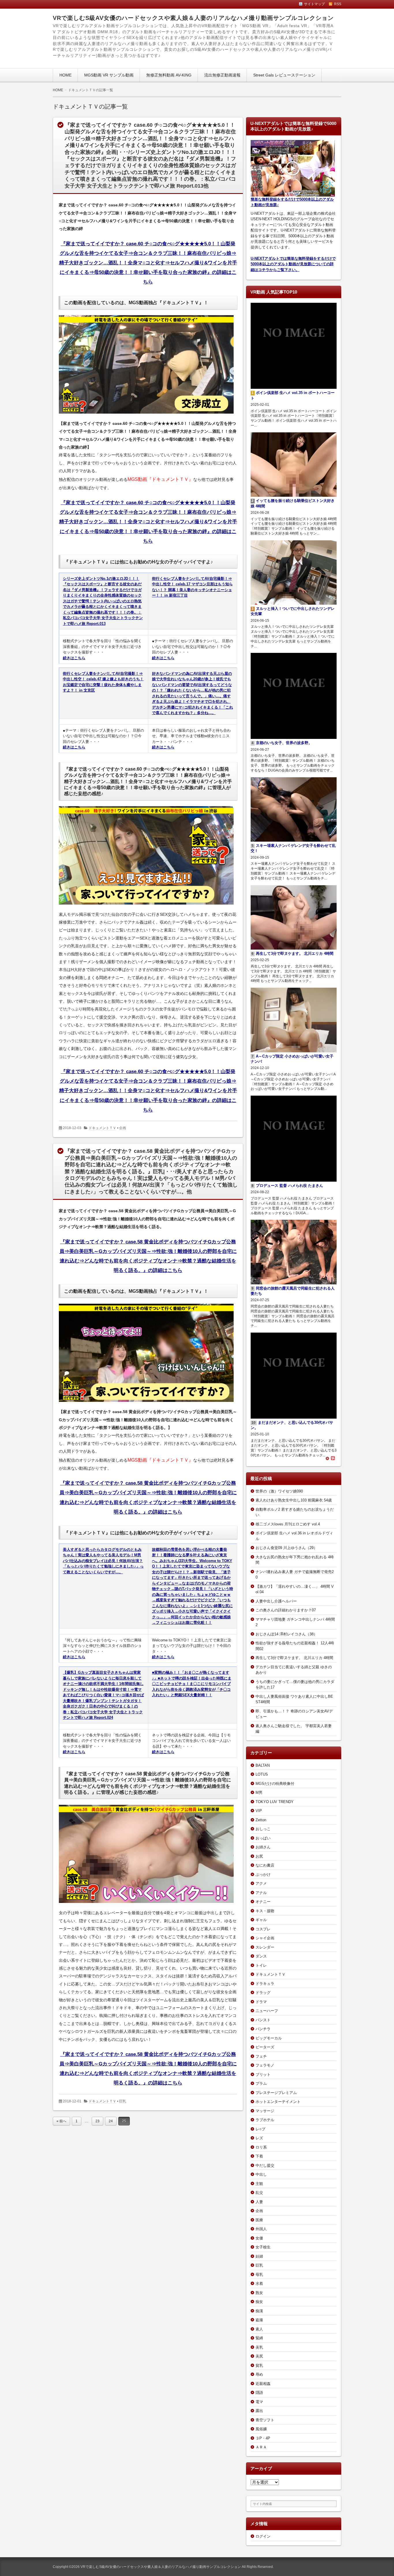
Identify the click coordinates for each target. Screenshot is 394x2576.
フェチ (261, 2056)
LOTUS (262, 1774)
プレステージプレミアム (276, 2093)
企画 (123, 1128)
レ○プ (260, 2129)
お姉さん (263, 1847)
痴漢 (259, 2311)
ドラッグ (263, 1993)
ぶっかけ (263, 1874)
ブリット (263, 2075)
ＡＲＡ (261, 2447)
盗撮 (259, 2320)
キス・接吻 (265, 1911)
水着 (259, 2283)
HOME (65, 75)
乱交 (259, 2193)
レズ (259, 2138)
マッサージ (265, 2111)
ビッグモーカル (269, 2038)
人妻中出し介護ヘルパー (276, 1601)
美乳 (259, 2347)
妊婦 (259, 2256)
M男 (259, 1793)
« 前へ (61, 2121)
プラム (261, 2083)
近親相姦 (263, 2384)
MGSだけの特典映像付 (275, 1784)
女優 (259, 2238)
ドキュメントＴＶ (102, 1128)
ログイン (263, 2536)
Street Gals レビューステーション (284, 75)
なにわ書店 (265, 1865)
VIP (259, 1811)
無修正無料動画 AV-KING (169, 75)
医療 (259, 2220)
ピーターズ (265, 2047)
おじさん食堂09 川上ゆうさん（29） (286, 1548)
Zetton (261, 1820)
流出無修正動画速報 (222, 75)
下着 (259, 2156)
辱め (259, 2374)
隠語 (259, 2393)
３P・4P (263, 2438)
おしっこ (263, 1829)
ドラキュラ (265, 1984)
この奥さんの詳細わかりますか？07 (286, 1610)
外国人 (261, 2229)
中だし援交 (265, 2165)
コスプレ (263, 1929)
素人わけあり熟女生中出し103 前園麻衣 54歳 (294, 1500)
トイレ (261, 1965)
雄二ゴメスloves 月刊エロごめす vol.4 (288, 1524)
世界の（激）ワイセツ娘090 (279, 1491)
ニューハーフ (267, 2011)
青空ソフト (265, 2420)
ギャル (261, 1920)
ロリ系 (261, 2147)
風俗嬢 (261, 2429)
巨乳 (123, 2101)
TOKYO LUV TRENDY (275, 1802)
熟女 (259, 2293)
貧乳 (259, 2365)
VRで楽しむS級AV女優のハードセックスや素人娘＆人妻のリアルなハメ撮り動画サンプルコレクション (193, 18)
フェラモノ (265, 2065)
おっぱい (263, 1838)
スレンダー (265, 1947)
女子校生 (263, 2247)
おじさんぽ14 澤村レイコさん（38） (286, 1634)
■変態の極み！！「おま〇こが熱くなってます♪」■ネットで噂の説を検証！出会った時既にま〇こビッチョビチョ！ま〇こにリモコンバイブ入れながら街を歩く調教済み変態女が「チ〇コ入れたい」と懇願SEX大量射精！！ (192, 1684)
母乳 (259, 2275)
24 (111, 2121)
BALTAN (263, 1765)
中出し (261, 2174)
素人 (259, 2329)
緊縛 (259, 2338)
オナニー (263, 1902)
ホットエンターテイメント (278, 2102)
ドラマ (261, 2002)
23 (97, 2121)
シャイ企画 (265, 1938)
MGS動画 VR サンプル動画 (109, 75)
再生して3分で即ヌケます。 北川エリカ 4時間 (294, 1658)
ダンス (261, 1956)
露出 (259, 2411)
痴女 (259, 2302)
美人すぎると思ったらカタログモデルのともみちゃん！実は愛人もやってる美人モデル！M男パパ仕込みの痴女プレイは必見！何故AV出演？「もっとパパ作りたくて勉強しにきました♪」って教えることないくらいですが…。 (103, 1561)
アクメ (261, 1883)
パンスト (263, 2020)
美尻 (259, 2356)
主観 (259, 2184)
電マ (259, 2402)
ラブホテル (265, 2120)
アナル (261, 1893)
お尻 (259, 1856)
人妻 (259, 2202)
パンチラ (263, 2029)
